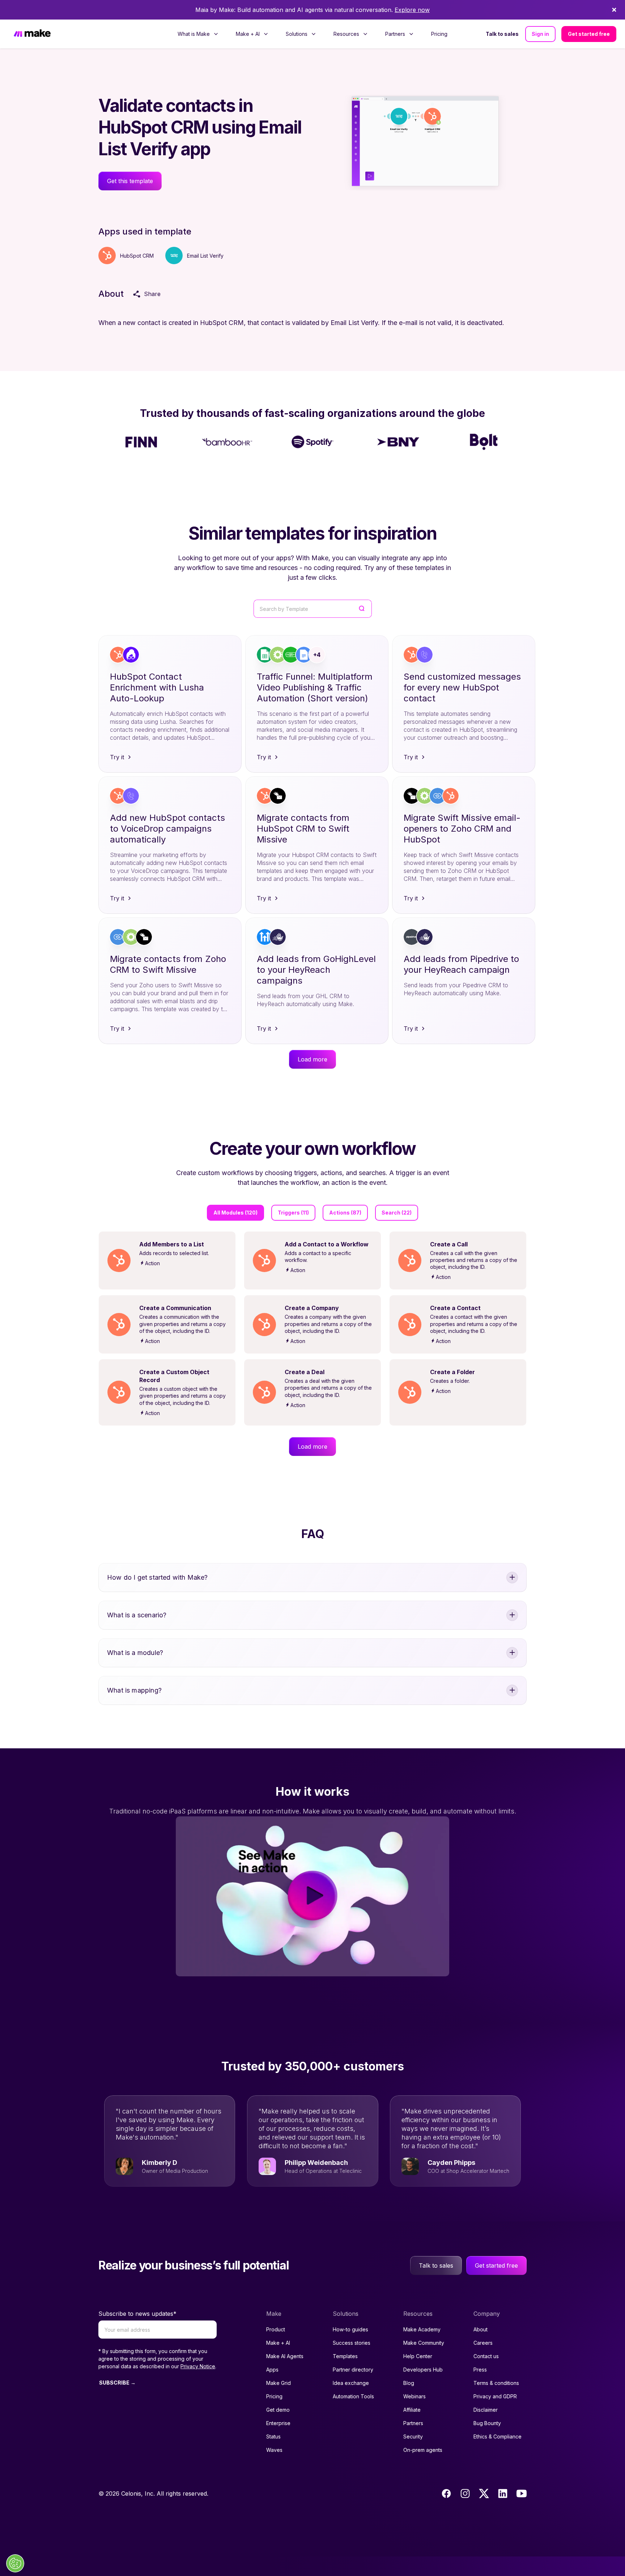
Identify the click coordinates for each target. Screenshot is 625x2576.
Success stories (352, 2343)
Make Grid (279, 2383)
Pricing (439, 34)
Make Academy (422, 2329)
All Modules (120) (235, 1213)
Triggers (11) (293, 1213)
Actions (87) (345, 1213)
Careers (483, 2343)
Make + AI (278, 2343)
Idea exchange (351, 2383)
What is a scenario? (137, 1615)
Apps (272, 2370)
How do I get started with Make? (158, 1577)
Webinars (414, 2396)
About (481, 2329)
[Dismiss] (614, 10)
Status (273, 2436)
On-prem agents (423, 2450)
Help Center (418, 2356)
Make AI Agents (285, 2356)
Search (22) (397, 1213)
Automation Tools (353, 2396)
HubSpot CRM (137, 256)
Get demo (278, 2410)
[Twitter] (484, 2493)
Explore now (412, 10)
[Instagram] (465, 2493)
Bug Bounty (487, 2423)
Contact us (486, 2356)
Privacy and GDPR (495, 2396)
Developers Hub (423, 2370)
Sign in (540, 34)
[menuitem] (198, 34)
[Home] (32, 34)
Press (480, 2370)
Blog (409, 2383)
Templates (345, 2356)
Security (413, 2436)
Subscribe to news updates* (137, 2314)
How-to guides (350, 2329)
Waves (274, 2450)
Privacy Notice (198, 2366)
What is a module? (135, 1653)
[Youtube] (522, 2493)
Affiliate (412, 2410)
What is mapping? (134, 1690)
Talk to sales (502, 34)
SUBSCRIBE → (117, 2383)
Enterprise (278, 2423)
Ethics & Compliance (498, 2436)
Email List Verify (205, 256)
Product (276, 2329)
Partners (413, 2423)
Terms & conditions (496, 2383)
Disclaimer (486, 2410)
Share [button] (152, 294)
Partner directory (353, 2370)
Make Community (424, 2343)
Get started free (589, 34)
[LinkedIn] (503, 2493)
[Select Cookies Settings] (15, 2563)
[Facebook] (446, 2493)
